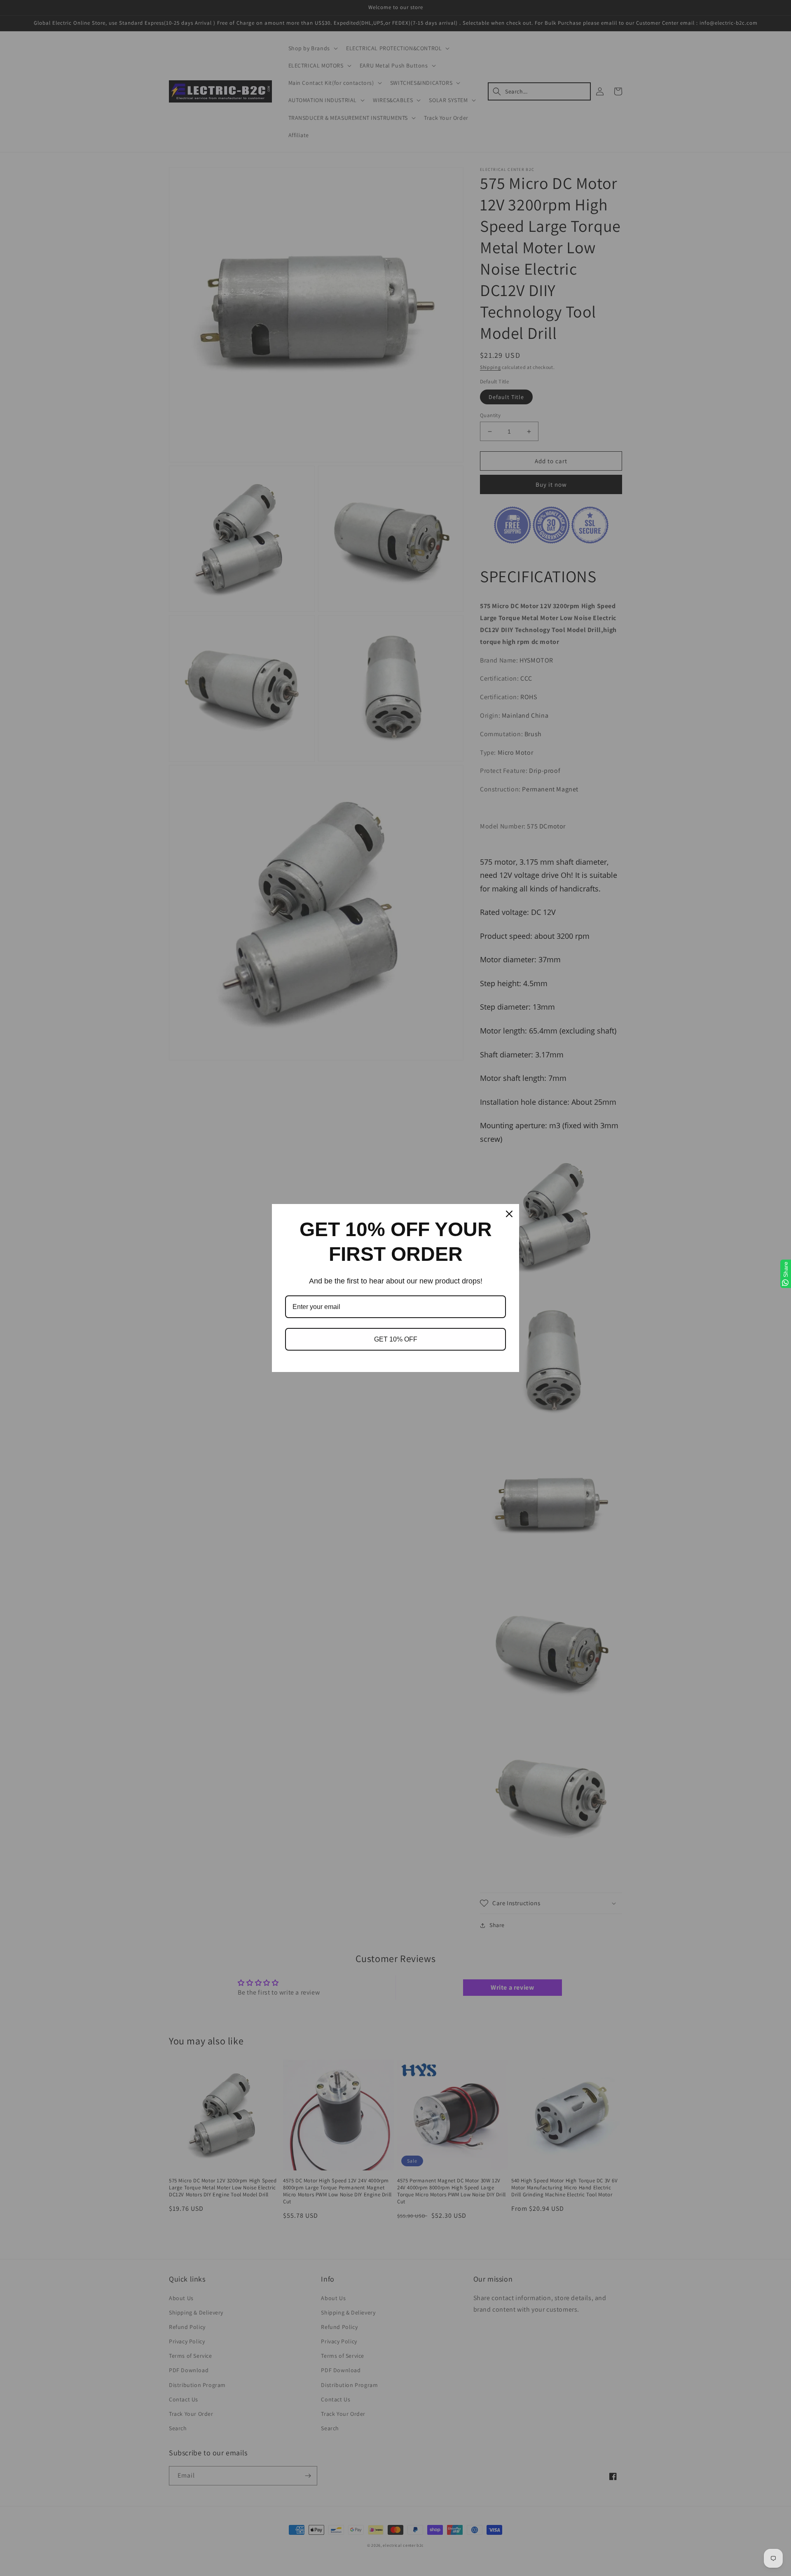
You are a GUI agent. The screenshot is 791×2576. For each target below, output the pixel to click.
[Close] (509, 1214)
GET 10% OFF (396, 1339)
